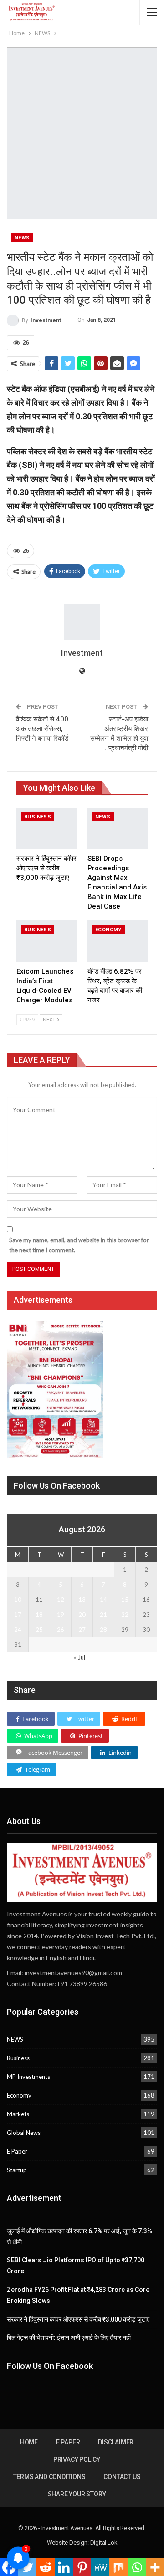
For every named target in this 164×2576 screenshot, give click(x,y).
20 (82, 1615)
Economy (108, 930)
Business (38, 817)
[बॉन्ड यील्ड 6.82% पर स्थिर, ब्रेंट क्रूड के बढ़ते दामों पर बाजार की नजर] (118, 941)
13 (82, 1600)
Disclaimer (116, 2442)
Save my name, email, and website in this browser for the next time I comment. (79, 1245)
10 (18, 1600)
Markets (18, 2114)
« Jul (79, 1657)
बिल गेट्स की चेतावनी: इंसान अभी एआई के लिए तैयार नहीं (69, 2337)
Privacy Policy (77, 2459)
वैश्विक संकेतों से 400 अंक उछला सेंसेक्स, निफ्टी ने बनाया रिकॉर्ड (42, 729)
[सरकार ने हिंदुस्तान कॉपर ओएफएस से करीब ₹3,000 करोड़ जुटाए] (46, 828)
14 (103, 1600)
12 (61, 1600)
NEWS (22, 238)
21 (103, 1615)
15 (125, 1600)
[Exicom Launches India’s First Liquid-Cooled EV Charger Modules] (46, 941)
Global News (24, 2133)
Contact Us (122, 2477)
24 (18, 1630)
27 (82, 1630)
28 (103, 1630)
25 (39, 1630)
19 (61, 1615)
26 (61, 1630)
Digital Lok (104, 2543)
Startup (17, 2170)
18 (39, 1615)
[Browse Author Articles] (82, 622)
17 (18, 1615)
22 (125, 1615)
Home (29, 2442)
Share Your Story (77, 2494)
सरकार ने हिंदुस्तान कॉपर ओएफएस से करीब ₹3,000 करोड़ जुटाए (78, 2319)
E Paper (17, 2151)
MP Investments (28, 2077)
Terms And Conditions (49, 2477)
